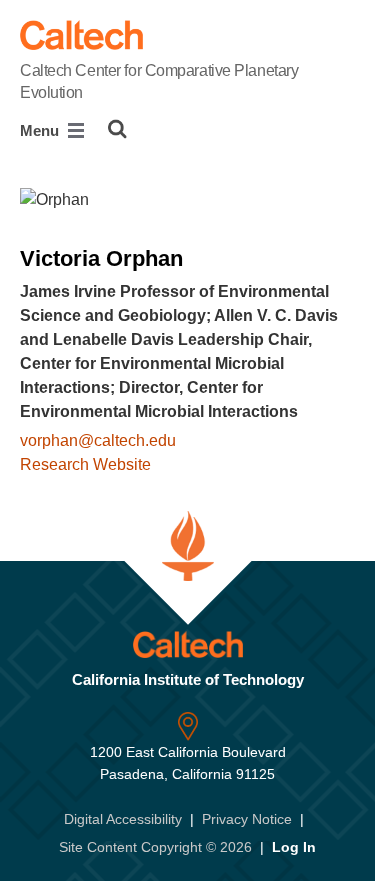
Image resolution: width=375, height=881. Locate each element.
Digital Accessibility (123, 819)
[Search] (117, 129)
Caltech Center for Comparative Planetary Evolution (159, 81)
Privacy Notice (247, 819)
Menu (41, 130)
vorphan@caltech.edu (98, 440)
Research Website (85, 464)
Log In (294, 847)
